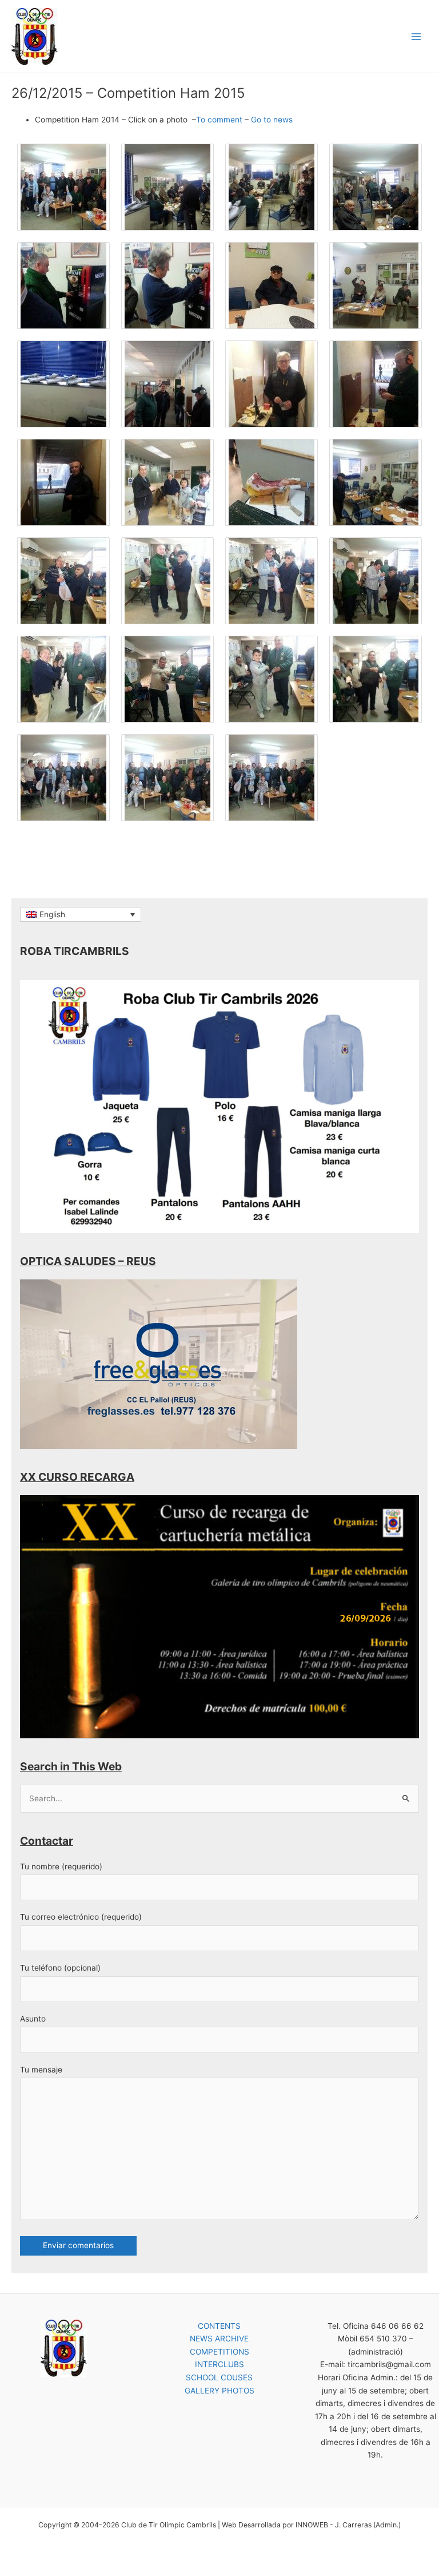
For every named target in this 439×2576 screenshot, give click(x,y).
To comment (219, 120)
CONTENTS (219, 2326)
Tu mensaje (41, 2070)
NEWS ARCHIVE (219, 2339)
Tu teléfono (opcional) (60, 1968)
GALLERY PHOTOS (219, 2391)
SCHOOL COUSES (219, 2377)
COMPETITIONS (219, 2352)
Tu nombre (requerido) (61, 1866)
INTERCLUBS (219, 2364)
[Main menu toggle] (416, 36)
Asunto (33, 2019)
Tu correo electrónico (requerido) (81, 1917)
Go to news (272, 120)
